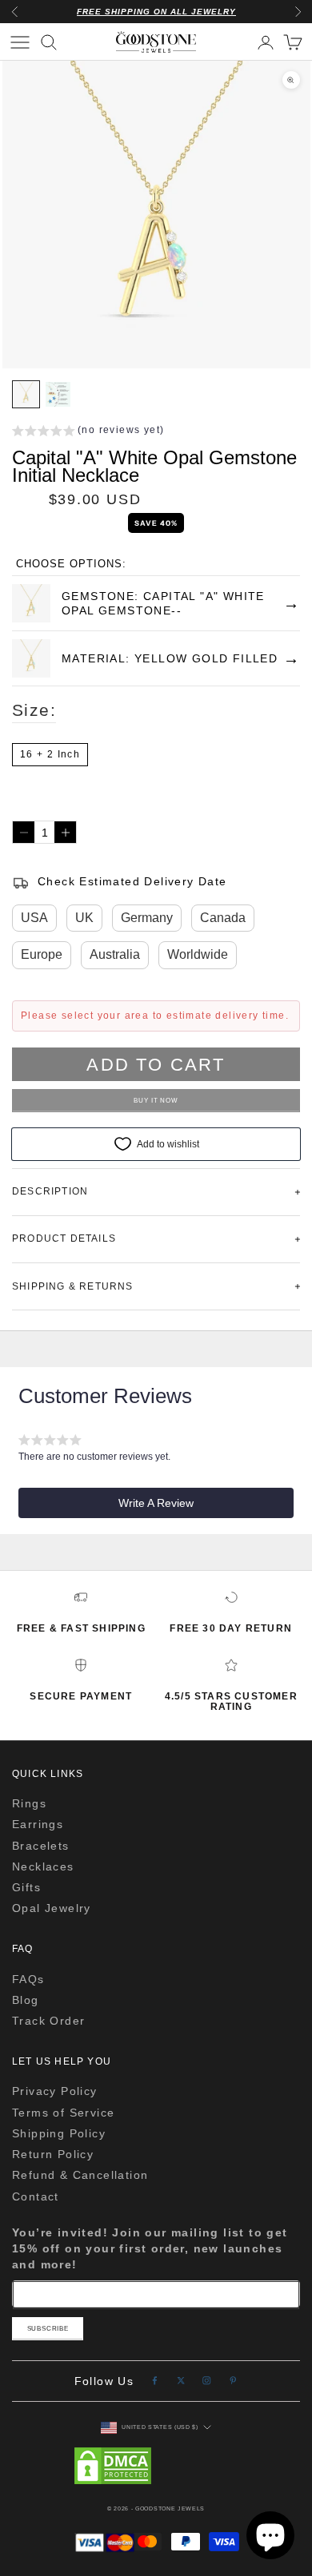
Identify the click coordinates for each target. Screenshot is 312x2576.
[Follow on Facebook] (155, 2381)
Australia (115, 954)
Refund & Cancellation (80, 2175)
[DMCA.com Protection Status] (156, 2466)
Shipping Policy (59, 2133)
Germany (147, 918)
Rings (29, 1803)
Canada (223, 918)
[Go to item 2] (58, 394)
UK (84, 918)
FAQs (28, 1979)
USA (34, 918)
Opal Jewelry (52, 1908)
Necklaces (43, 1866)
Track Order (48, 2021)
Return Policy (53, 2154)
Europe (42, 954)
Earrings (38, 1824)
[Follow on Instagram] (207, 2381)
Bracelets (41, 1846)
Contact (36, 2196)
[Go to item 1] (26, 394)
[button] (88, 432)
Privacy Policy (55, 2091)
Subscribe (48, 2329)
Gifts (26, 1887)
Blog (26, 2000)
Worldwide (198, 954)
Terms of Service (63, 2113)
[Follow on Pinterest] (233, 2381)
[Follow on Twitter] (181, 2381)
